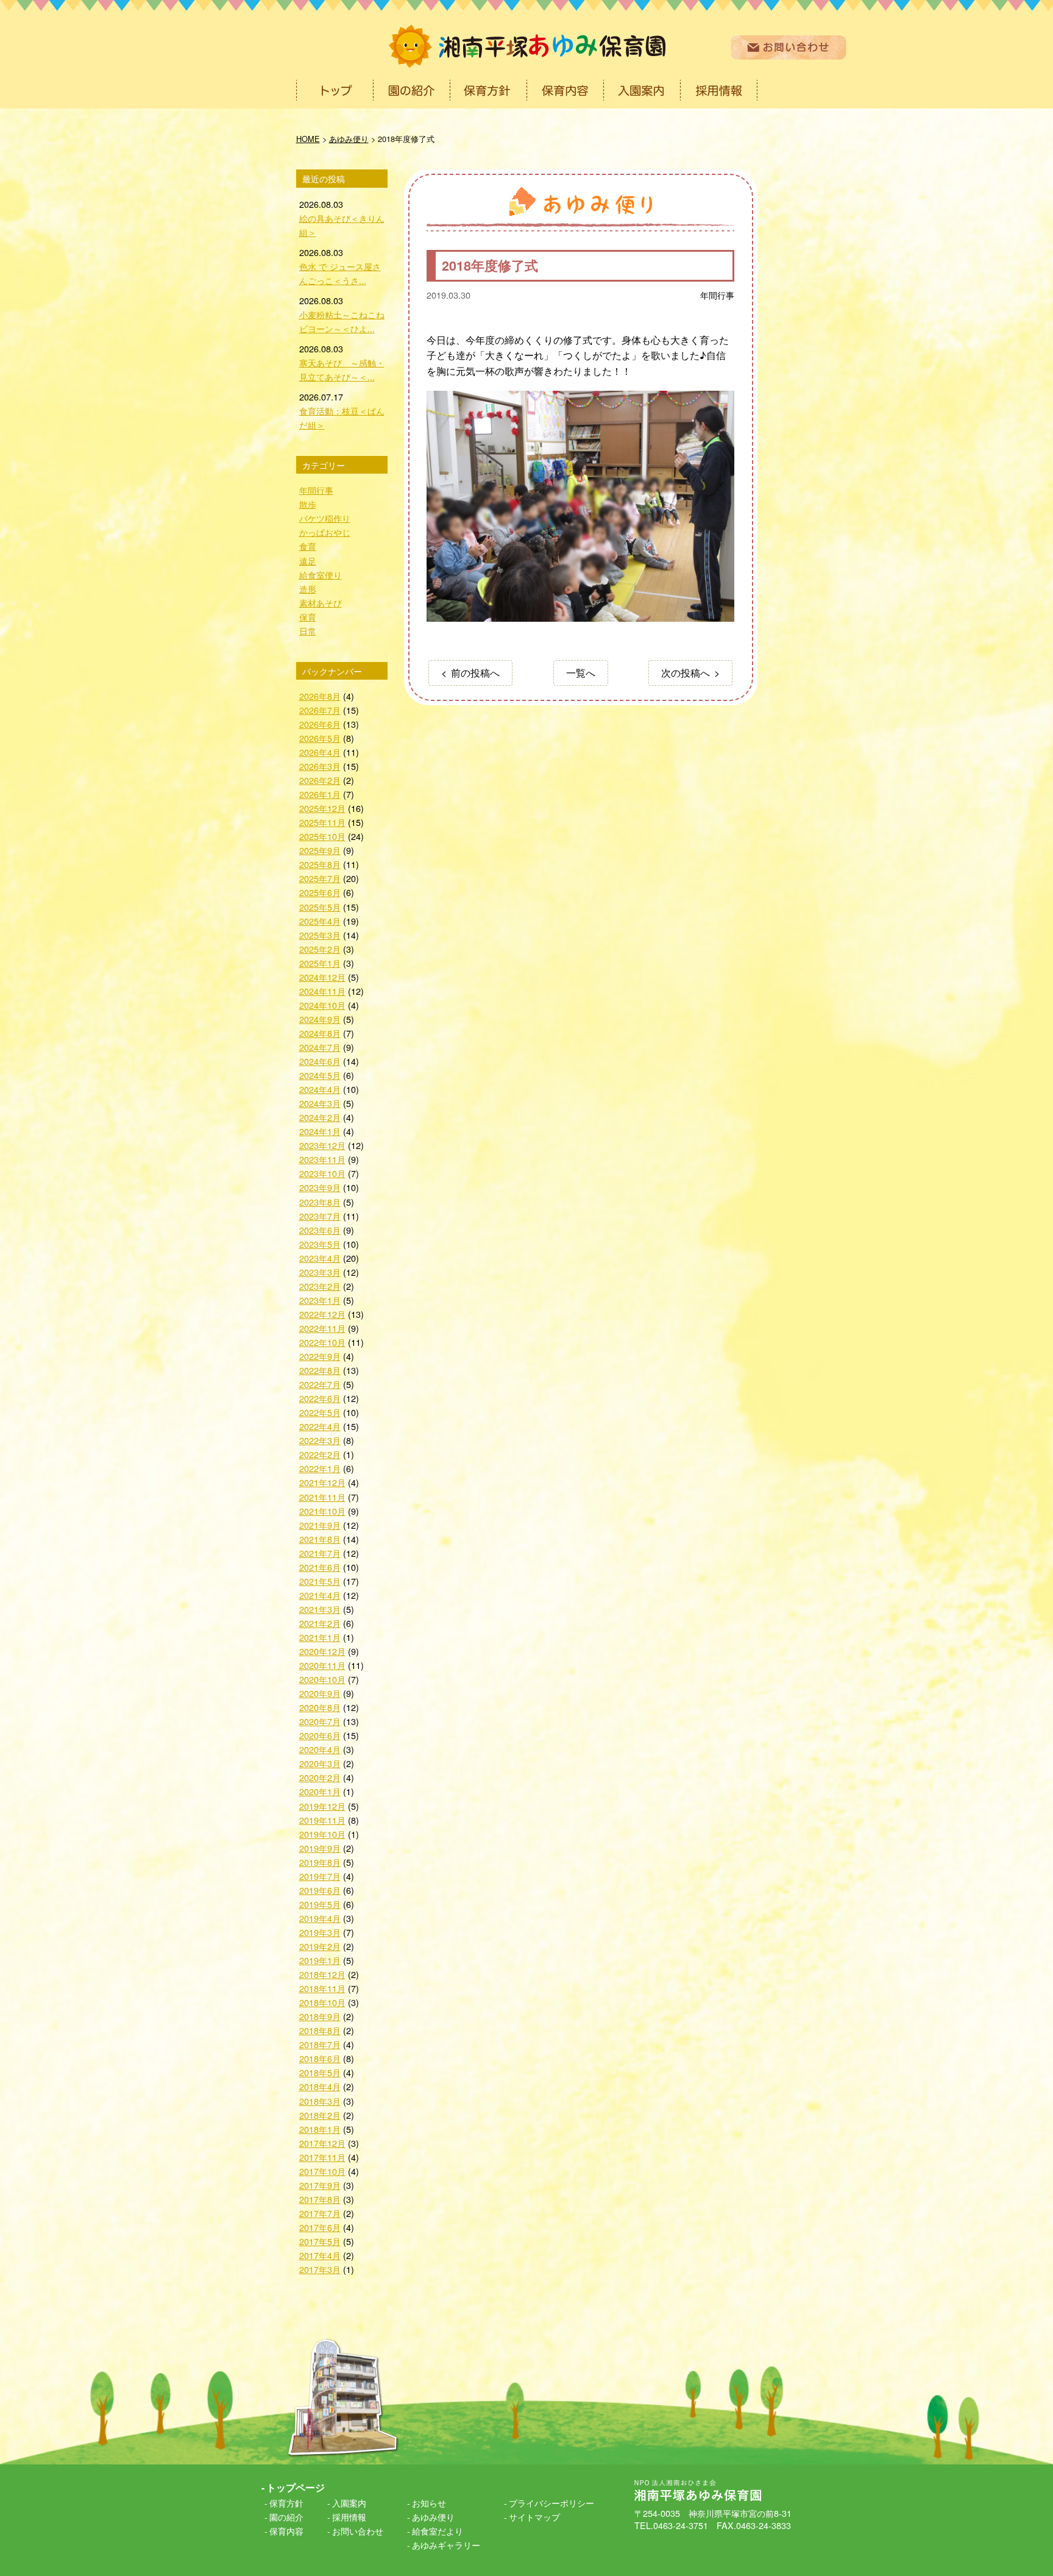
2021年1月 (320, 1637)
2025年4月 (320, 921)
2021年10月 (322, 1511)
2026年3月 (320, 766)
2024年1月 (320, 1131)
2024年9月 (320, 1019)
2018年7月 (320, 2044)
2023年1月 (320, 1300)
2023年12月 (322, 1145)
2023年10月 (322, 1173)
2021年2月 (320, 1623)
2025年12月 (322, 808)
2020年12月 (322, 1651)
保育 (308, 617)
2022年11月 (322, 1328)
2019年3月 (320, 1932)
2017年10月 (322, 2171)
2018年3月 (320, 2101)
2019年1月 (320, 1960)
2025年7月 (320, 878)
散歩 (308, 504)
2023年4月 (320, 1258)
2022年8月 (320, 1370)
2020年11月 (322, 1665)
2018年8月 (320, 2030)
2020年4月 (320, 1749)
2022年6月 (320, 1398)
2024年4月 (320, 1089)
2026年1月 (320, 794)
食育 (308, 546)
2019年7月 (320, 1876)
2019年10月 (322, 1834)
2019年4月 (320, 1918)
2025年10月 (322, 836)
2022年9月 (320, 1356)
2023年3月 (320, 1272)
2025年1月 (320, 963)
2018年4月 (320, 2086)
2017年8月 (320, 2199)
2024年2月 (320, 1117)
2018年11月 (322, 1988)
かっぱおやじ (325, 532)
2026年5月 (320, 738)
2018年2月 (320, 2115)
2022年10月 (322, 1342)
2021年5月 (320, 1581)
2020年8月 (320, 1707)
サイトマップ (534, 2517)
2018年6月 (320, 2058)
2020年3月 (320, 1763)
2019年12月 (322, 1806)
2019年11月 (322, 1820)
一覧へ (581, 673)
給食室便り (321, 575)
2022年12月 (322, 1314)
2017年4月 (320, 2255)
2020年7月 (320, 1721)
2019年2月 (320, 1946)
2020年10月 (322, 1679)
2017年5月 (320, 2241)
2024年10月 (322, 1005)
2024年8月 (320, 1033)
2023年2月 (320, 1286)
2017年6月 (320, 2227)
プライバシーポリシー (551, 2503)
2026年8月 (320, 696)
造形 (308, 589)
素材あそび (321, 603)
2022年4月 (320, 1426)
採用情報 (349, 2517)
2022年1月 (320, 1468)
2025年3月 (320, 935)
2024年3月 (320, 1103)
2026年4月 (320, 752)
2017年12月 (322, 2143)
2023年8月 (320, 1202)
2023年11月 (322, 1159)
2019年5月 (320, 1904)
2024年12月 (322, 977)
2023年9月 (320, 1187)
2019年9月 (320, 1848)
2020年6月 (320, 1735)
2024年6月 (320, 1061)
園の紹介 (286, 2517)
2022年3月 (320, 1440)
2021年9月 (320, 1525)
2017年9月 (320, 2185)
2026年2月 (320, 780)
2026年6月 (320, 724)
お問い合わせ (358, 2531)
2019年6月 (320, 1890)
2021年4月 (320, 1595)
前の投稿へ (475, 673)
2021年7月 (320, 1553)
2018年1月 (320, 2129)
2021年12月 (322, 1482)
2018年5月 (320, 2072)
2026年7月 (320, 710)
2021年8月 (320, 1539)
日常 (308, 631)
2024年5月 (320, 1075)
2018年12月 (322, 1974)
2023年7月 (320, 1216)
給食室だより (438, 2531)
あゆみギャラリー (446, 2545)
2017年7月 (320, 2213)
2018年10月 (322, 2002)
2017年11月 (322, 2157)
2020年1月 (320, 1791)
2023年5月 (320, 1244)
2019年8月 (320, 1862)
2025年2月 (320, 949)
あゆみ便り (433, 2517)
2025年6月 (320, 892)
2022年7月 (320, 1384)
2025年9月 (320, 850)
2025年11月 (322, 822)
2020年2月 (320, 1777)
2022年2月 (320, 1454)
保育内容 (286, 2531)
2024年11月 (322, 991)
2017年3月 (320, 2269)
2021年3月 (320, 1609)
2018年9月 (320, 2016)
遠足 (308, 560)
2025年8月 (320, 864)
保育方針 (286, 2503)
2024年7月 (320, 1047)
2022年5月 (320, 1412)
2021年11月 (322, 1497)
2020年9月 (320, 1693)
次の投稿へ (686, 673)
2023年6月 (320, 1230)
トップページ (296, 2487)
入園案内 (349, 2503)
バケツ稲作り (325, 518)
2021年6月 (320, 1567)
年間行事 (717, 295)
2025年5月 (320, 907)
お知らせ (429, 2503)
